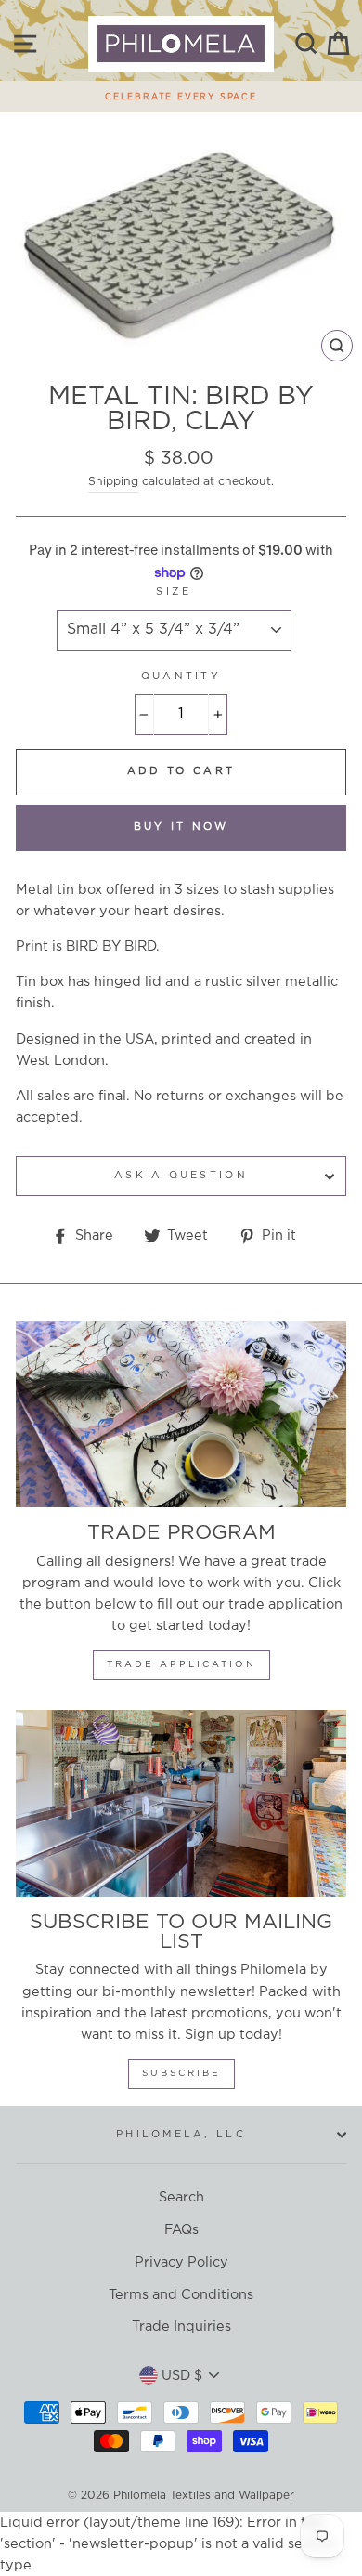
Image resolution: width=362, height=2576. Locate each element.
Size (174, 592)
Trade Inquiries (181, 2326)
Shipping (113, 482)
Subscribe (181, 2074)
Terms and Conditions (181, 2295)
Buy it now (181, 827)
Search (181, 2197)
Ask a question (181, 1176)
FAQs (181, 2230)
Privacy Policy (181, 2262)
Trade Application (181, 1665)
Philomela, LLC (181, 2135)
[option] (181, 92)
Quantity (181, 677)
